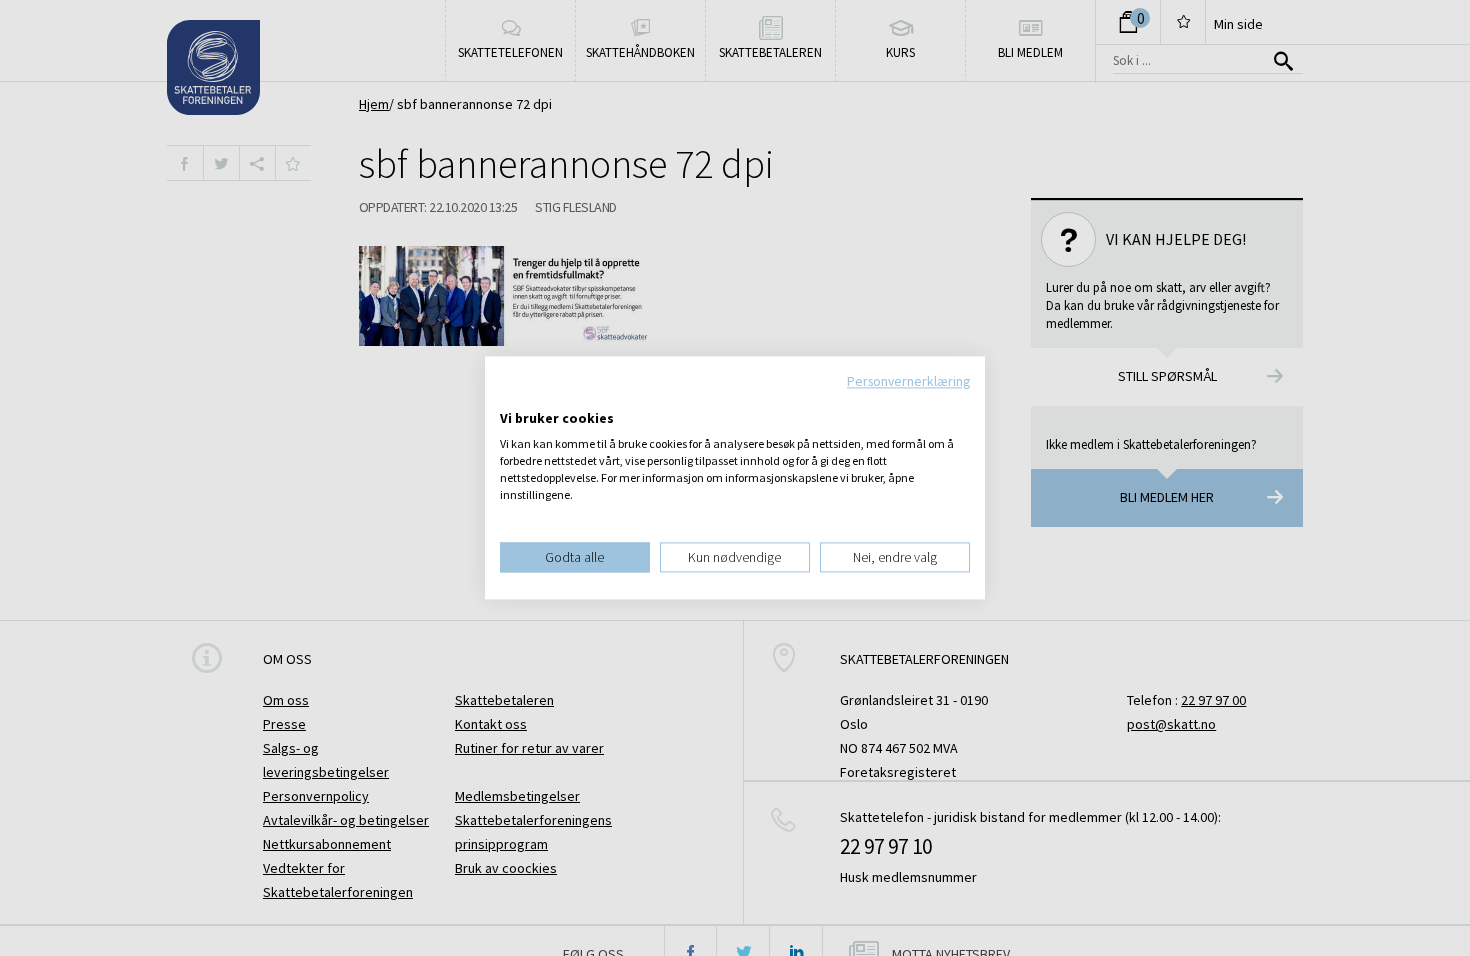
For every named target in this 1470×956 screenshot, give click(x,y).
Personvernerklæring (908, 381)
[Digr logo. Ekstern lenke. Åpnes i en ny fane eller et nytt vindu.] (513, 398)
